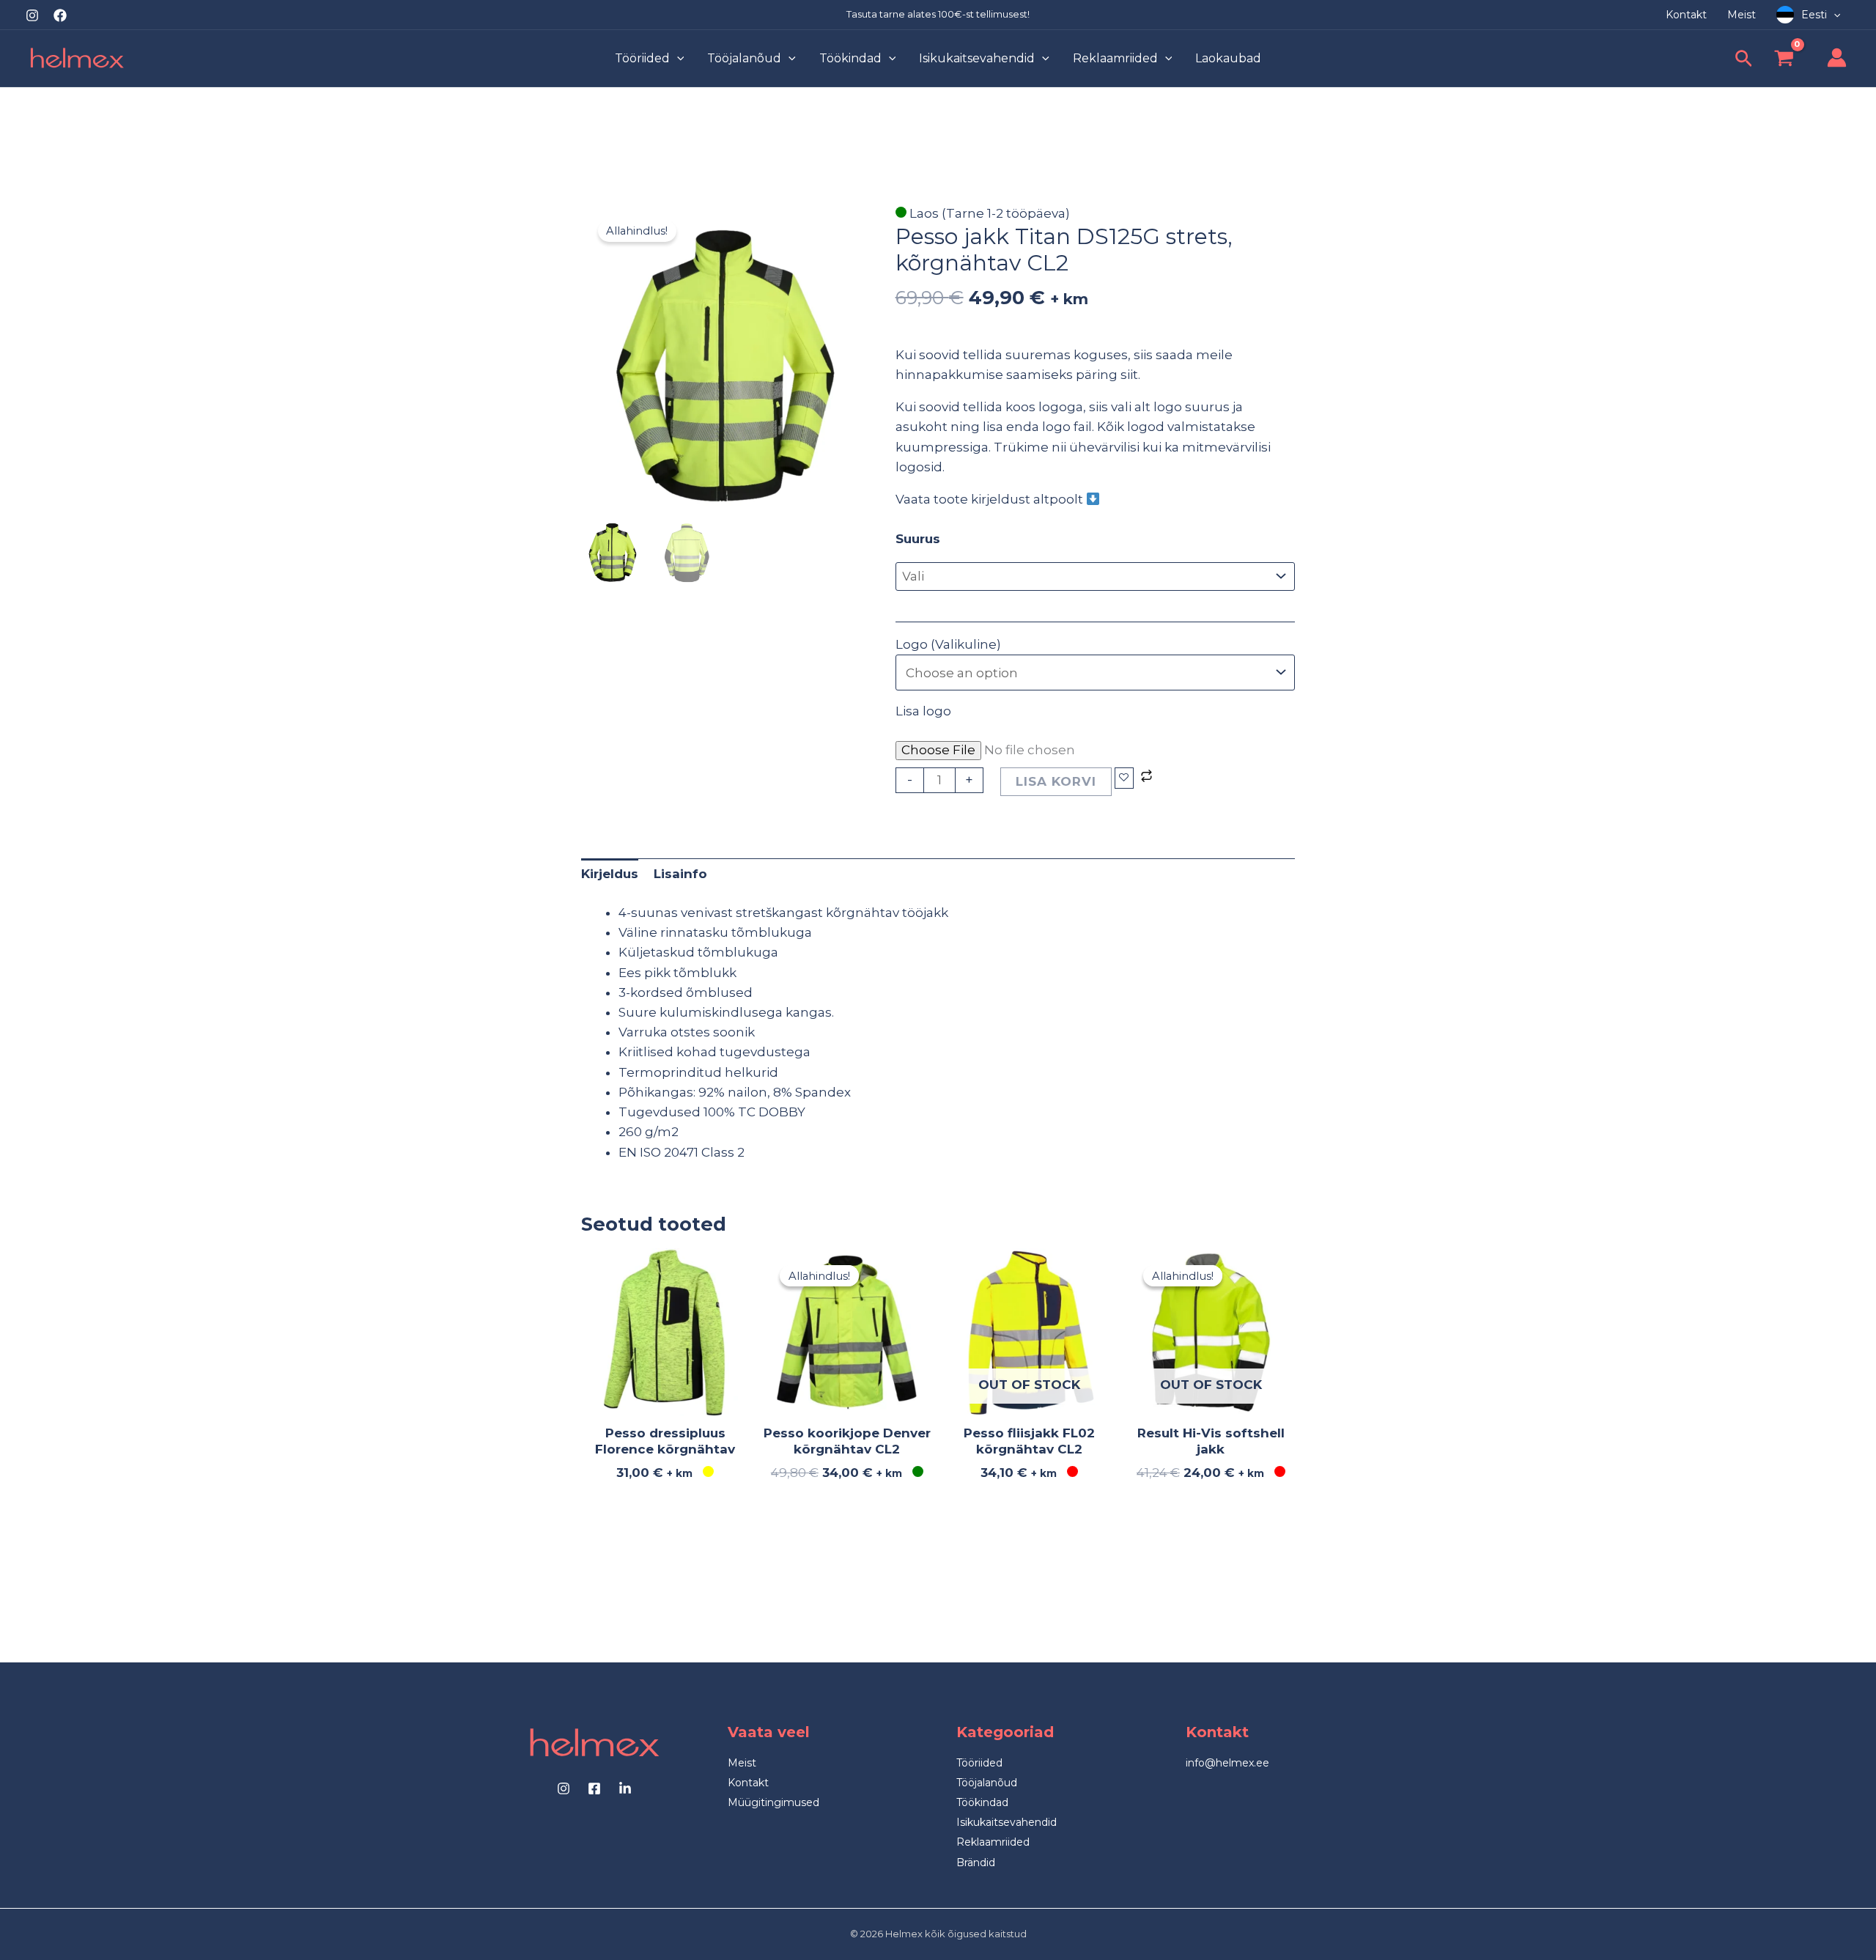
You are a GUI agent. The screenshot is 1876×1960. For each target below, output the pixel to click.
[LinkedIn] (625, 1788)
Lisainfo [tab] (680, 874)
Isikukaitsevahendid (1007, 1822)
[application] (1833, 15)
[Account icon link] (1837, 58)
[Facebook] (60, 15)
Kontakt (748, 1783)
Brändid (976, 1863)
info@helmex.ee (1227, 1763)
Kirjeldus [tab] (610, 874)
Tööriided (979, 1763)
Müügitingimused (773, 1802)
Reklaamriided (993, 1842)
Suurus (918, 539)
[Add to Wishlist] (1124, 778)
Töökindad (982, 1802)
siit (1129, 375)
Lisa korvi (1056, 781)
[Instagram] (32, 15)
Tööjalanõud (987, 1783)
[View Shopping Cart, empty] (1784, 60)
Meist (742, 1763)
